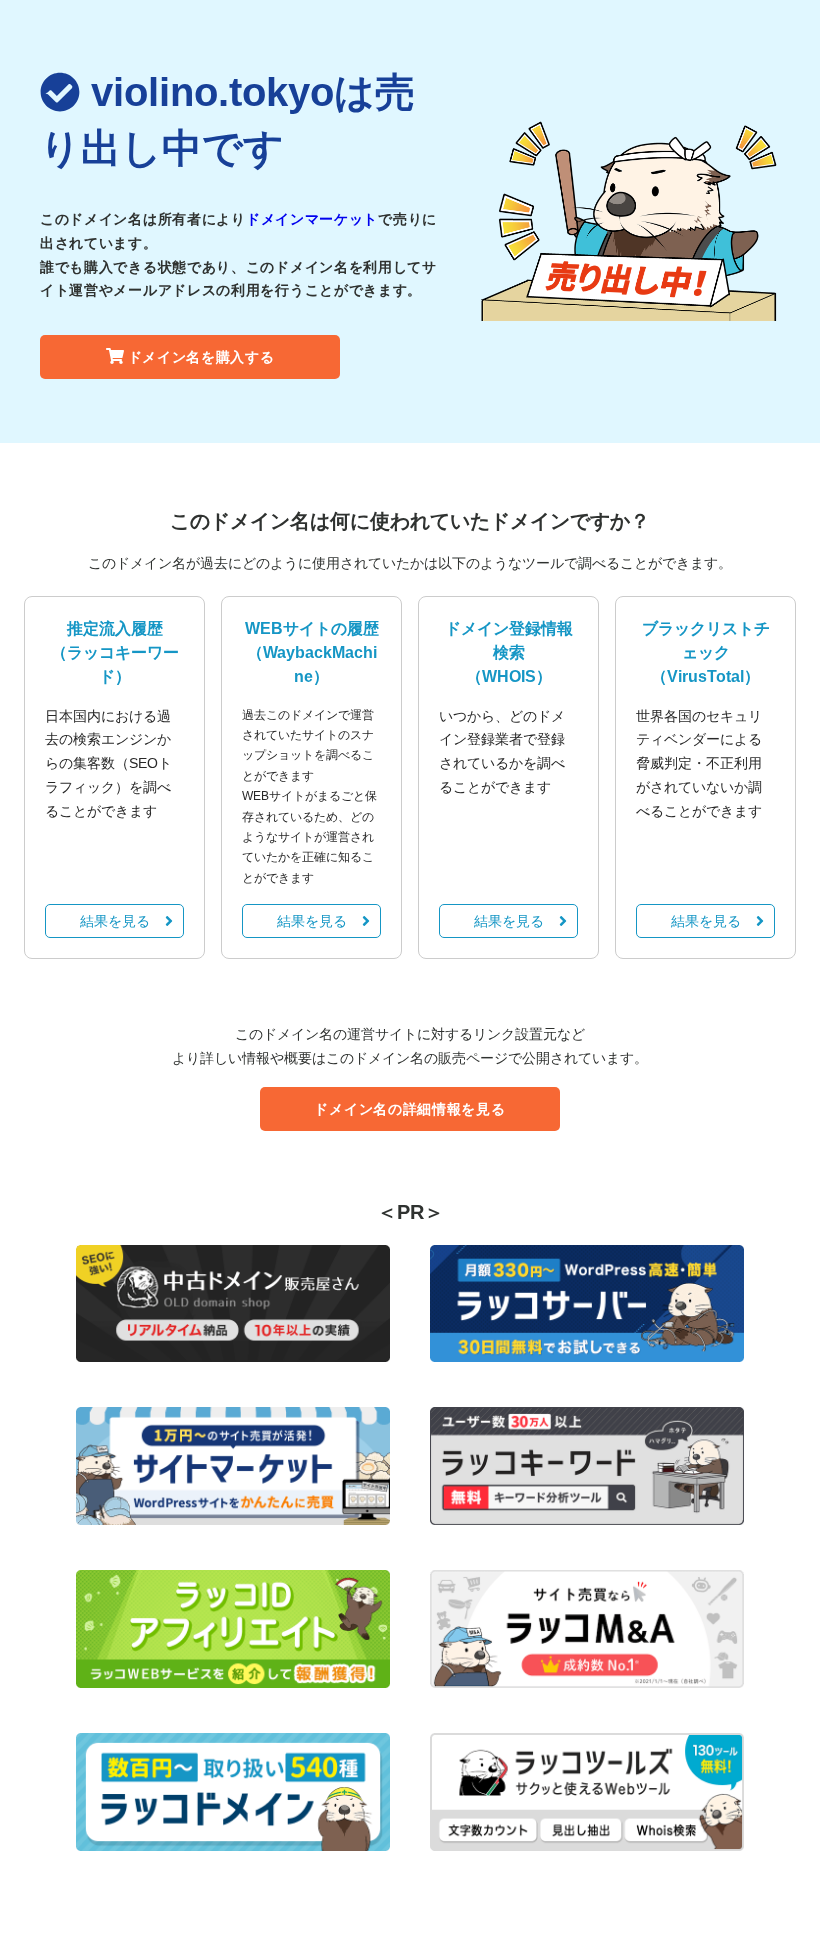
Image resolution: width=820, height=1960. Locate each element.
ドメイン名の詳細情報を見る (409, 1109)
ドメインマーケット (312, 219)
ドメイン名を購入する (201, 357)
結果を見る (115, 921)
